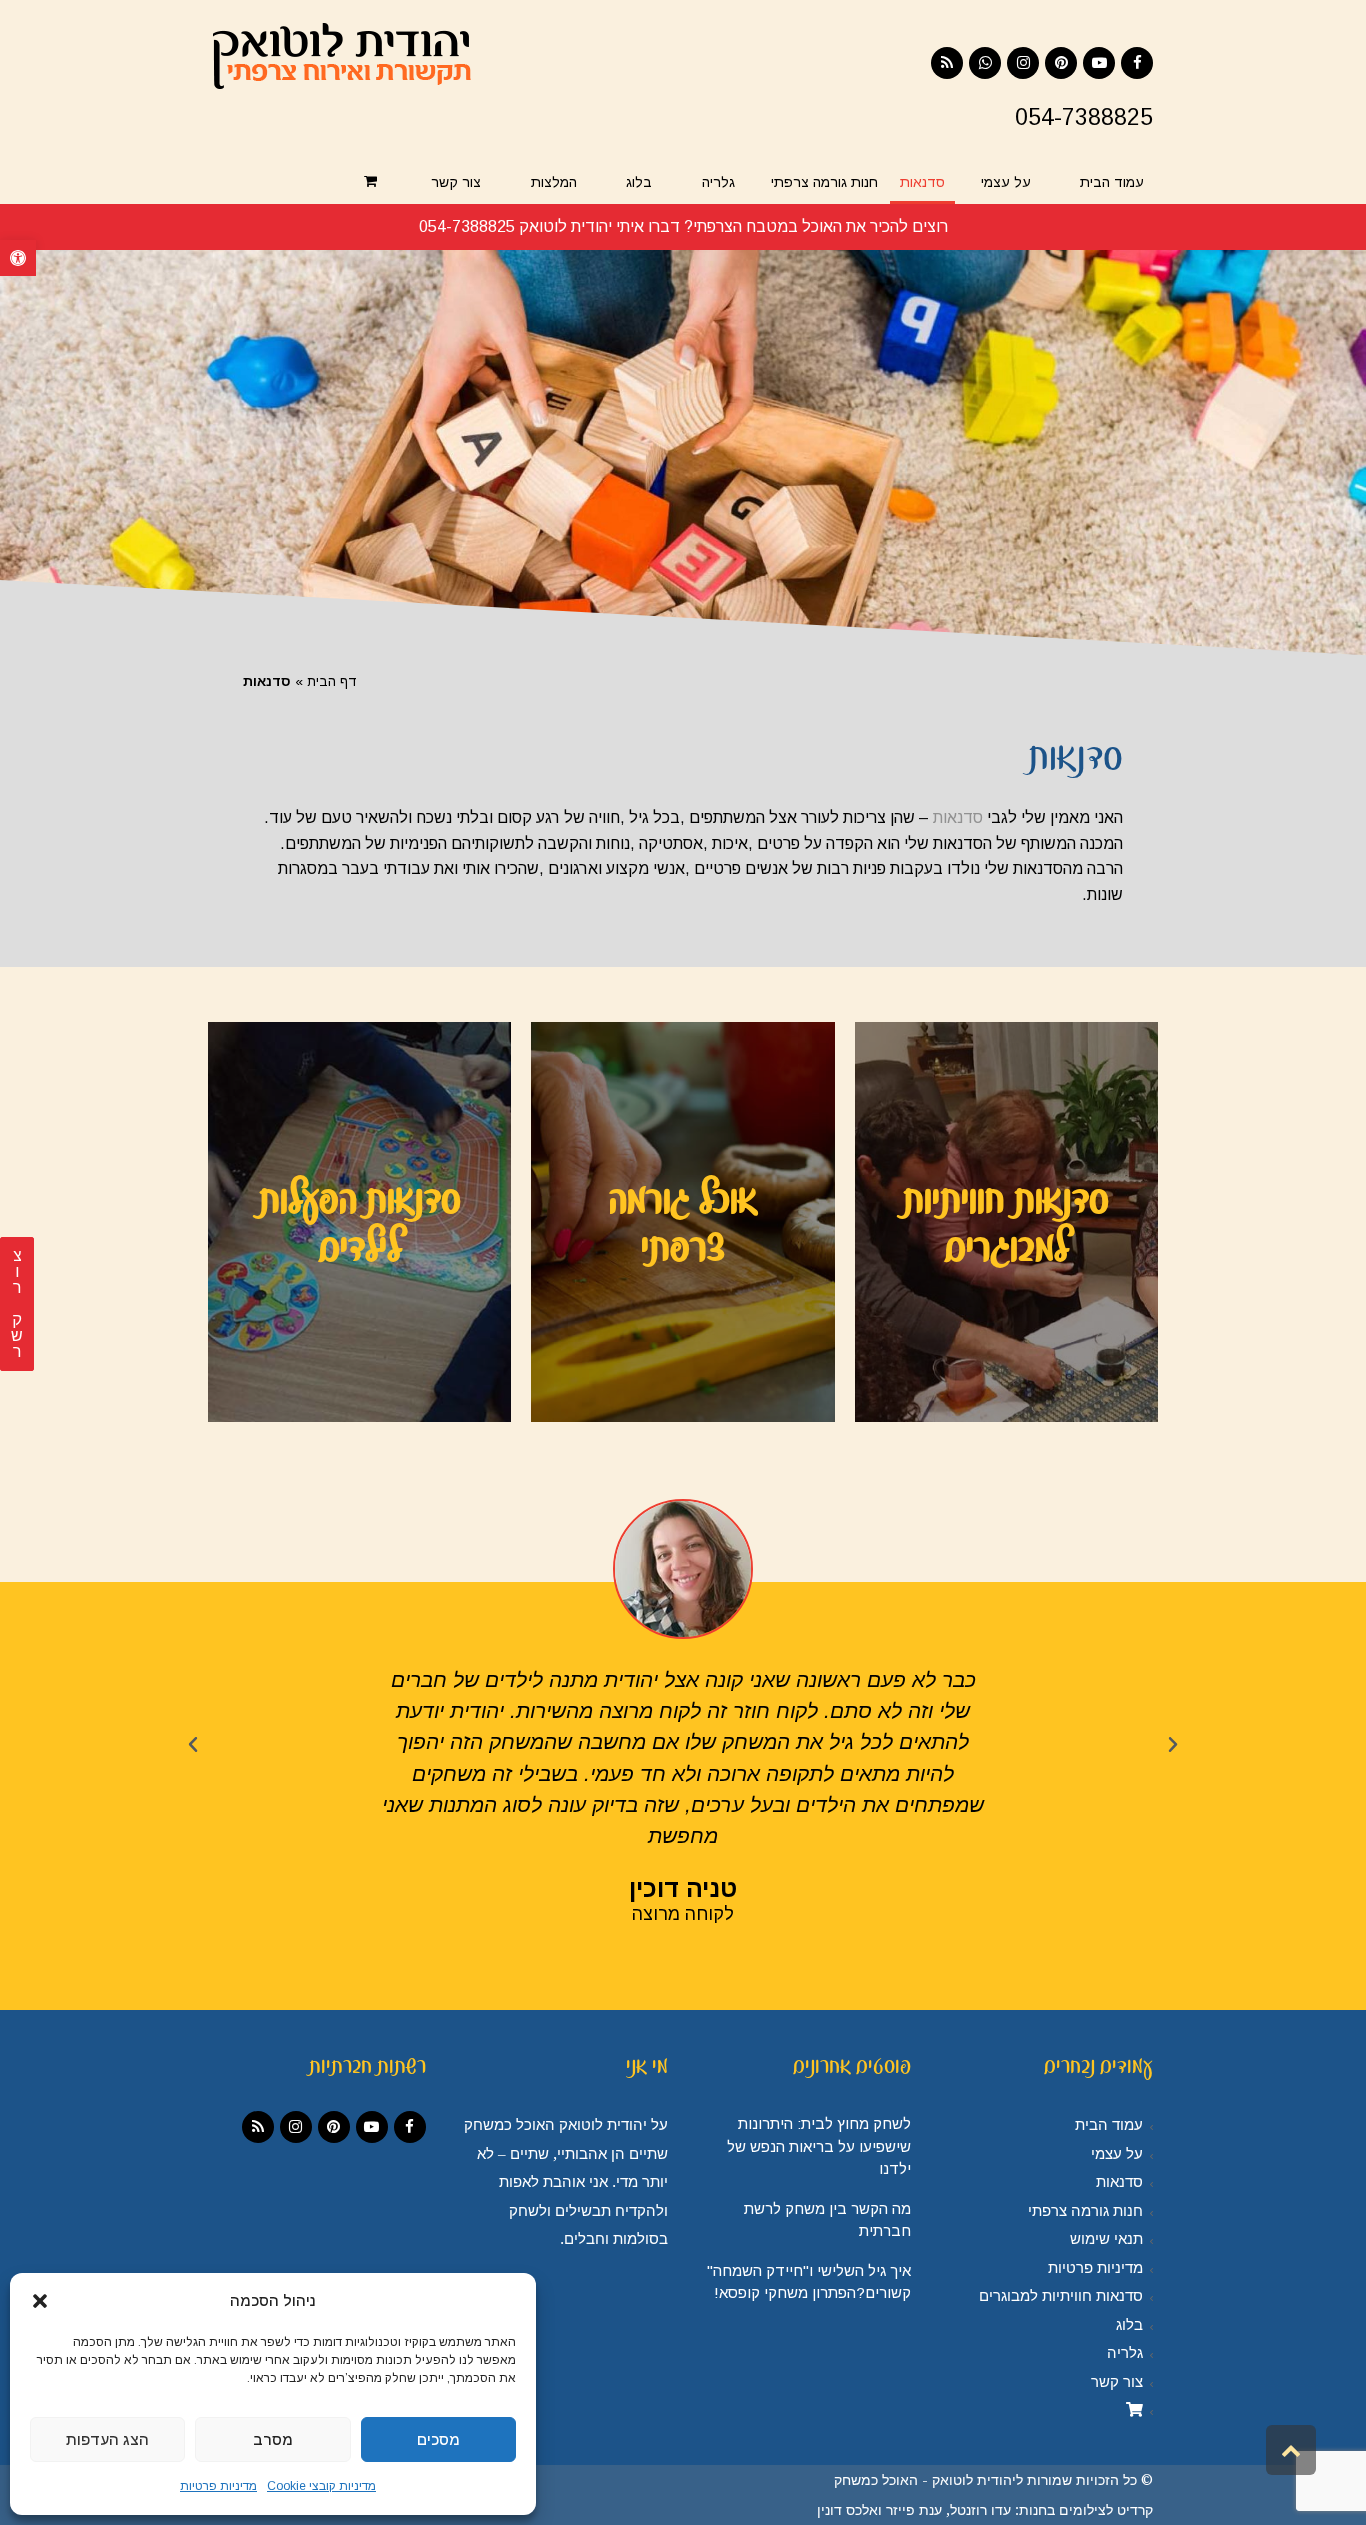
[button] (40, 2301)
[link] (18, 258)
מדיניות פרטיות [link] (218, 2486)
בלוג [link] (1129, 2325)
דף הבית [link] (332, 681)
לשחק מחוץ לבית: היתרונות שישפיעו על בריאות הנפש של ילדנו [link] (819, 2146)
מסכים (438, 2439)
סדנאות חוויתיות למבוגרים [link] (1061, 2296)
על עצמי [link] (1117, 2154)
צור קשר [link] (1117, 2382)
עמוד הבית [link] (1109, 2125)
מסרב (273, 2439)
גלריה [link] (1125, 2353)
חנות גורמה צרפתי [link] (1085, 2211)
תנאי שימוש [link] (1106, 2239)
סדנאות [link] (958, 817)
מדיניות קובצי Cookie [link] (321, 2486)
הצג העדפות (107, 2439)
